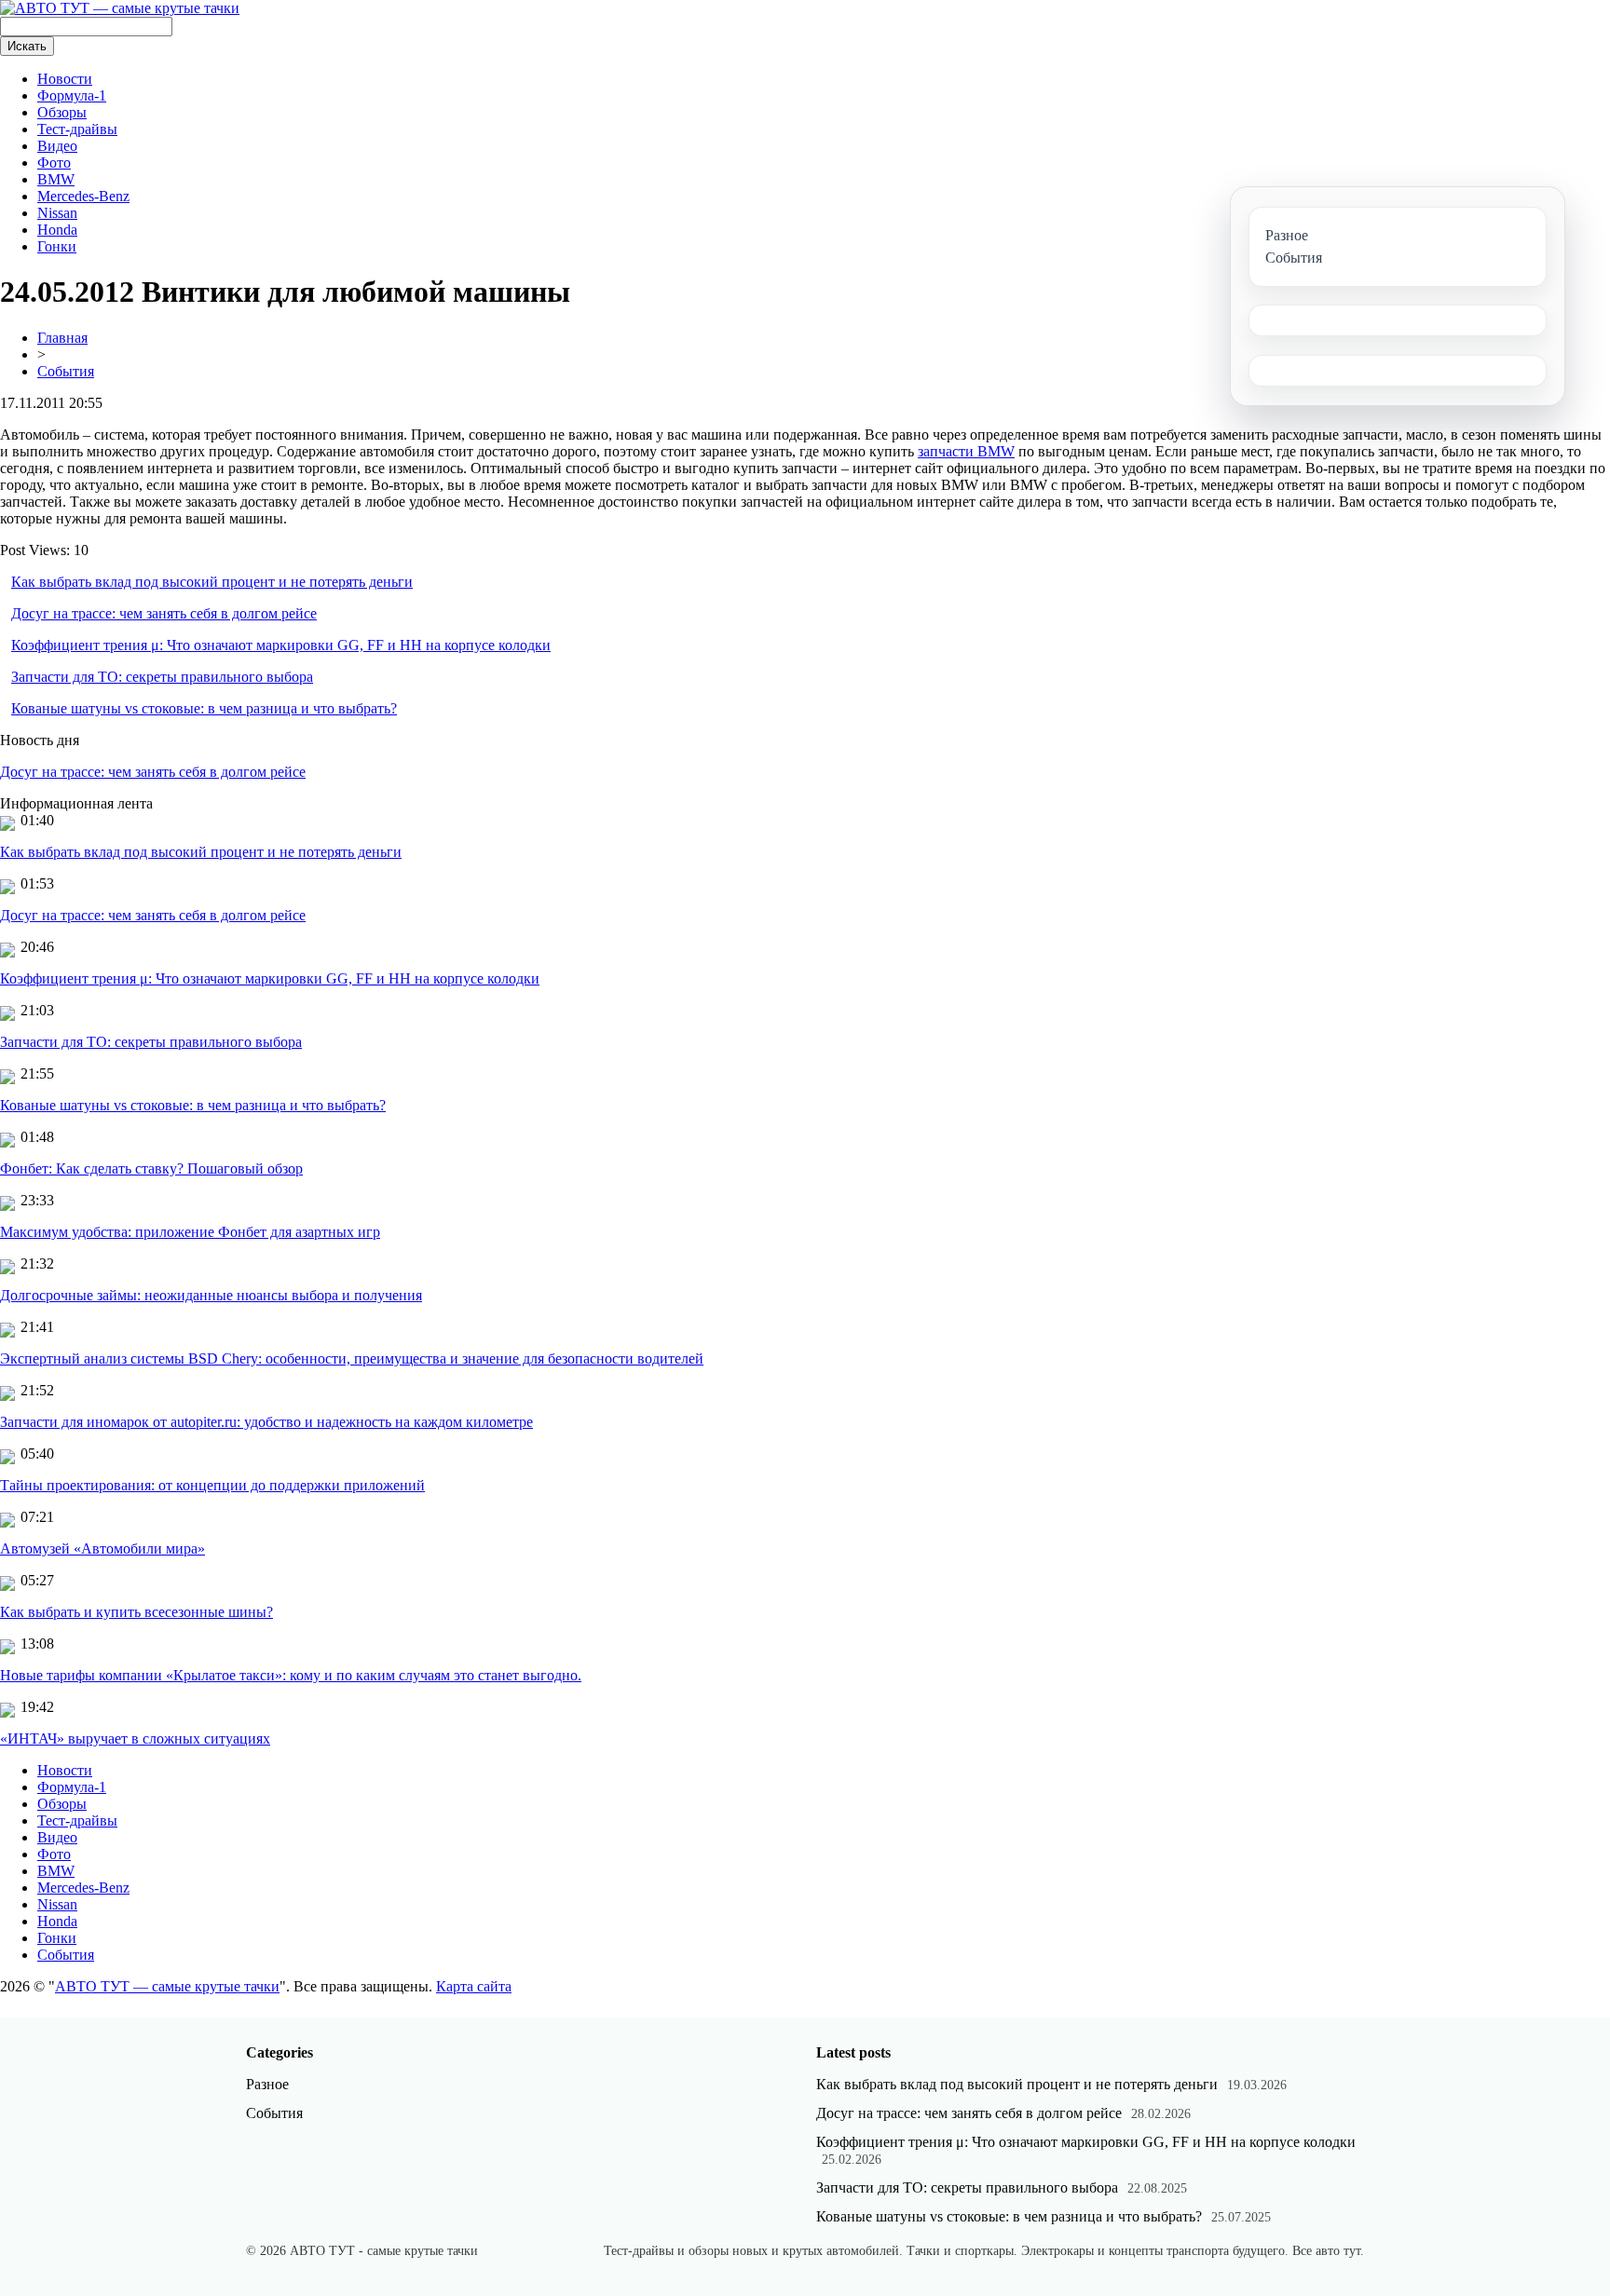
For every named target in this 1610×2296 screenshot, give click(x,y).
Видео (57, 146)
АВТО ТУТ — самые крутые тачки (167, 1986)
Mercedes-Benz (83, 196)
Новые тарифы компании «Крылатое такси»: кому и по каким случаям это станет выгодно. (291, 1675)
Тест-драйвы (77, 129)
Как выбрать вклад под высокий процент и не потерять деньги (212, 582)
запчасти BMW (966, 451)
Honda (57, 230)
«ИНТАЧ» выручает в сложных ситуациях (135, 1739)
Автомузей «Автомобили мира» (102, 1549)
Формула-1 (72, 95)
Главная (62, 338)
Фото (54, 163)
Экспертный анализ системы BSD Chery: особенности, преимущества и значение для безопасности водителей (352, 1359)
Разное (267, 2084)
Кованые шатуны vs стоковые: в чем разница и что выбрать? (204, 708)
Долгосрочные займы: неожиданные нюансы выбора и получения (211, 1295)
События (66, 371)
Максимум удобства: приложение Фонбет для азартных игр (190, 1232)
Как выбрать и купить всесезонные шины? (136, 1612)
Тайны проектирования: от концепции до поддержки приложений (212, 1485)
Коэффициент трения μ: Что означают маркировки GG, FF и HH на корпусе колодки (281, 645)
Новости (65, 79)
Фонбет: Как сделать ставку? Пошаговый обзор (151, 1168)
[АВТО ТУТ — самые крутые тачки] (120, 8)
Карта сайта (474, 1986)
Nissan (57, 213)
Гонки (57, 246)
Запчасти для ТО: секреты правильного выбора (162, 677)
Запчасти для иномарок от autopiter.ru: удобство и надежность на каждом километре (266, 1422)
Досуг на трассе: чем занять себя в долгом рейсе (164, 613)
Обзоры (62, 112)
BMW (56, 179)
